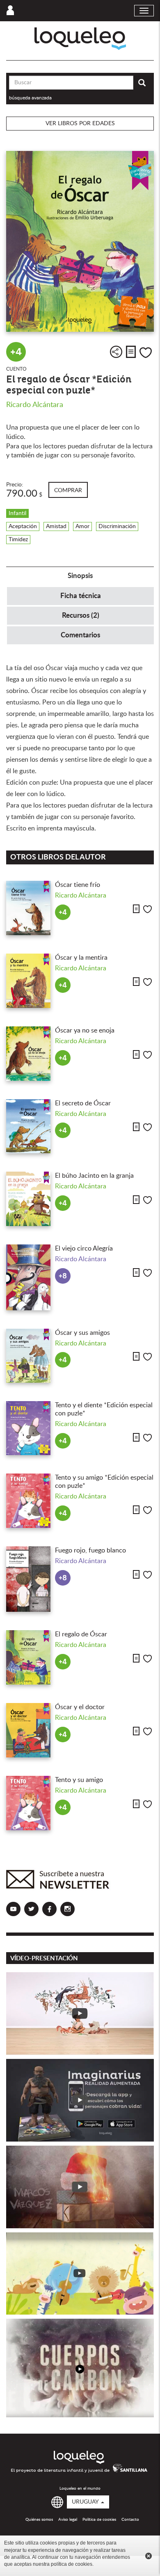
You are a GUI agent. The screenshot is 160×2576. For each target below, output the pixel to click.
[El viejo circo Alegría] (28, 1277)
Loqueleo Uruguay (80, 39)
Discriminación (117, 526)
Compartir (116, 352)
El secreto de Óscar (83, 1103)
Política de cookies (99, 2520)
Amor (82, 526)
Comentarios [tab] (80, 635)
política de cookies (72, 2564)
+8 (63, 1276)
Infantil (17, 513)
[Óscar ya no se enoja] (28, 1054)
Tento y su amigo (79, 1780)
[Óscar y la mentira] (28, 981)
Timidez (18, 540)
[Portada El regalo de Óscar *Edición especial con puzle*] (80, 241)
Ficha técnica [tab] (81, 596)
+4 (16, 352)
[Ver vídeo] (80, 2014)
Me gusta (146, 353)
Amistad (56, 526)
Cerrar (149, 2556)
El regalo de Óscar (81, 1634)
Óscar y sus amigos (82, 1333)
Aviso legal (68, 2520)
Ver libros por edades (80, 124)
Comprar (68, 490)
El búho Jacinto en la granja (94, 1176)
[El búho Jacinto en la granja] (28, 1199)
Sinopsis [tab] (80, 576)
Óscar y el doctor (80, 1707)
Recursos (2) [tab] (81, 615)
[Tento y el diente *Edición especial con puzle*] (28, 1428)
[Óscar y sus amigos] (28, 1356)
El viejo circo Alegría (84, 1249)
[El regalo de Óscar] (28, 1657)
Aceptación (23, 526)
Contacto (130, 2520)
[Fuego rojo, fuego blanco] (28, 1579)
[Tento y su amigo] (28, 1803)
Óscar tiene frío (78, 885)
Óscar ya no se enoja (85, 1030)
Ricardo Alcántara (35, 405)
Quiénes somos (39, 2520)
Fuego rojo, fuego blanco (90, 1550)
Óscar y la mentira (81, 958)
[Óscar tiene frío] (28, 908)
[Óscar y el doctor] (28, 1730)
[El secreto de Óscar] (28, 1126)
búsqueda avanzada (30, 98)
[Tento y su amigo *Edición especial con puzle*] (28, 1501)
